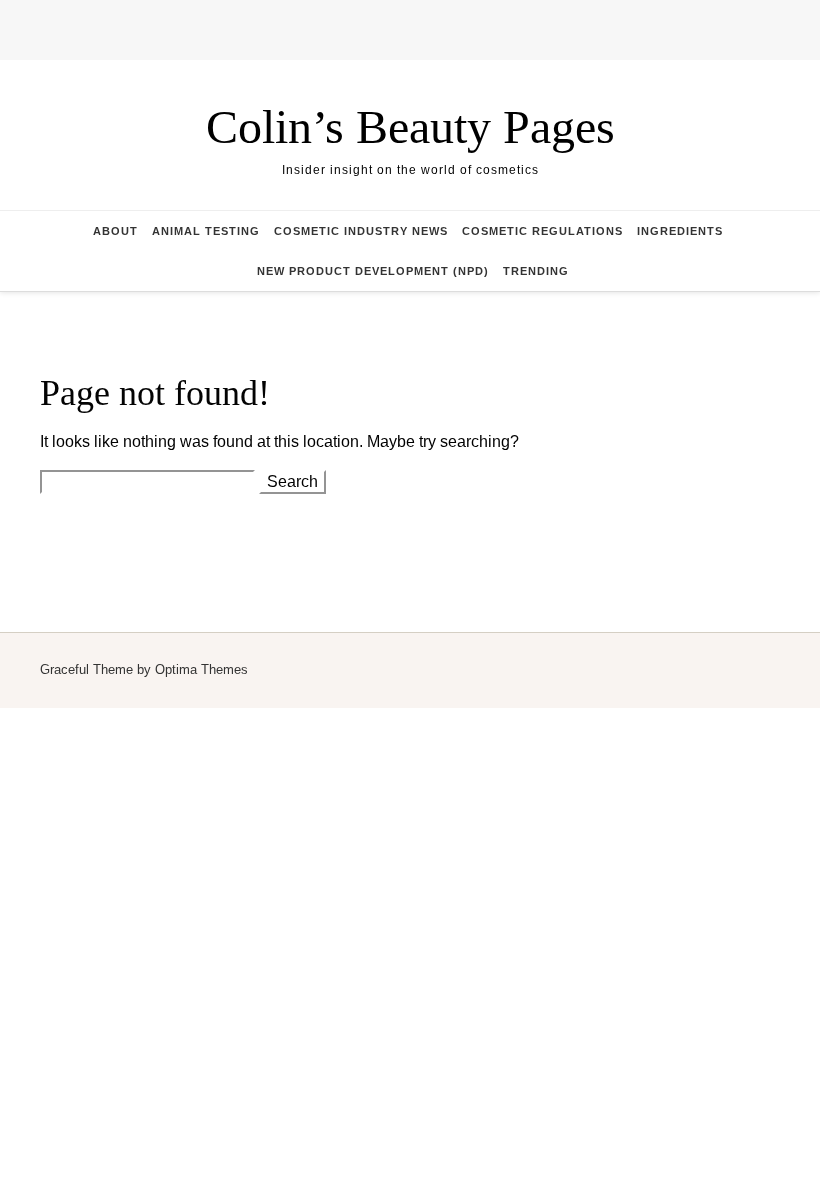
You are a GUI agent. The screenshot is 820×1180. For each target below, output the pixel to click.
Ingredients (680, 231)
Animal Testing (206, 231)
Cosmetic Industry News (361, 231)
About (115, 231)
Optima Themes (201, 669)
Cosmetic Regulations (542, 231)
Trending (536, 271)
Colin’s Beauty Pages (410, 126)
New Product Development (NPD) (373, 271)
